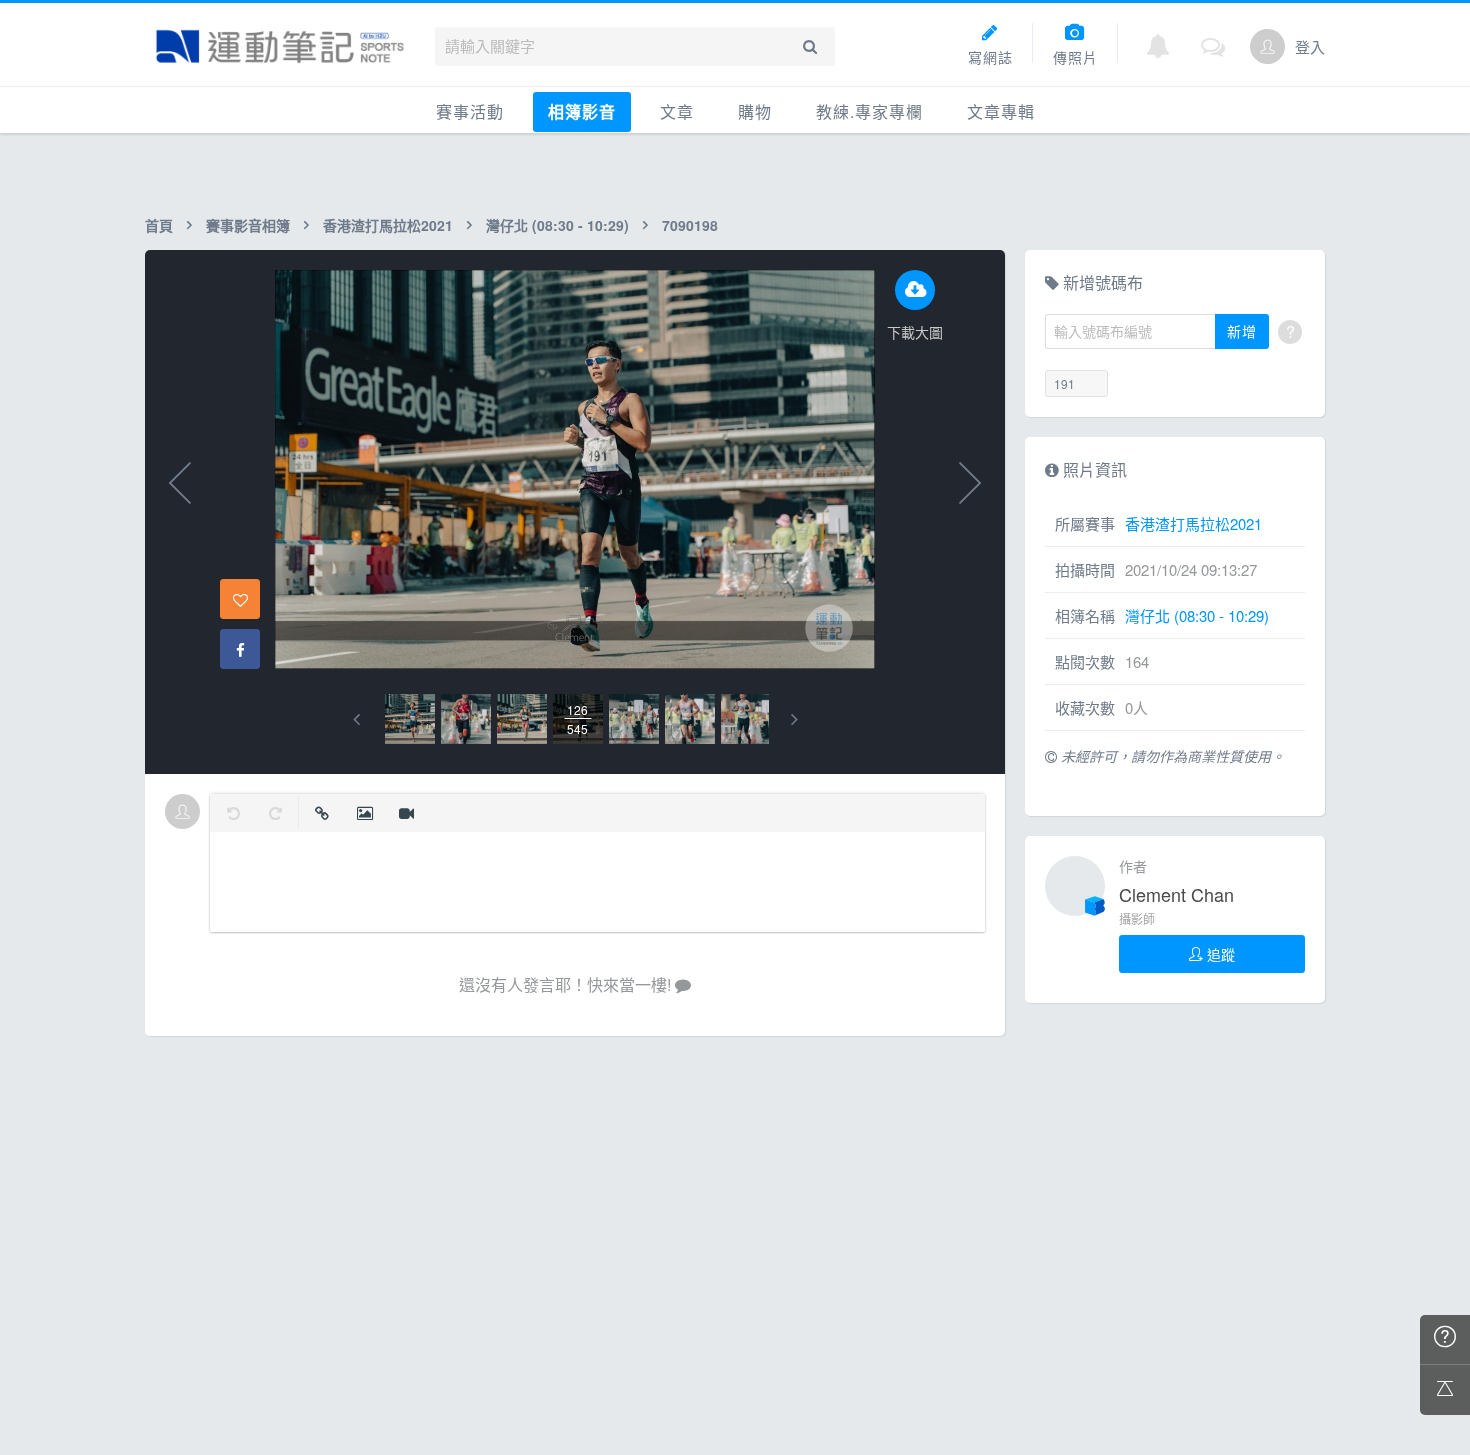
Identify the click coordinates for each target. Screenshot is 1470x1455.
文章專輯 (1001, 111)
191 (1064, 383)
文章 (677, 111)
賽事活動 (470, 111)
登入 (1310, 46)
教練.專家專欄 (869, 111)
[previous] (356, 719)
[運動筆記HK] (280, 46)
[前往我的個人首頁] (1267, 46)
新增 (1242, 331)
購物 (755, 111)
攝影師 (1137, 918)
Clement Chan (1176, 894)
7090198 (690, 225)
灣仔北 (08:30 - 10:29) (557, 225)
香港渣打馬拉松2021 (388, 225)
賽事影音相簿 (248, 225)
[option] (410, 719)
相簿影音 (582, 111)
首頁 (159, 225)
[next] (794, 719)
